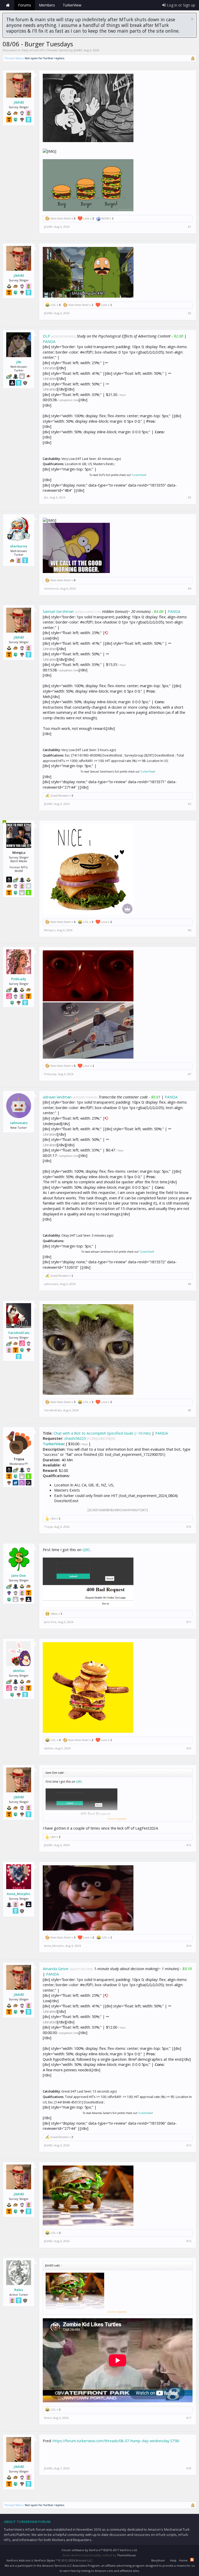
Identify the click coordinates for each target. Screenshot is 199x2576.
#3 (190, 497)
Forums (25, 5)
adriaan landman (57, 1097)
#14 (189, 1946)
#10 (189, 1527)
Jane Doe (19, 1575)
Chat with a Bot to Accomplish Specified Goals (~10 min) (102, 1433)
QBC (86, 1550)
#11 (189, 1622)
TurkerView (138, 475)
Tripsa (48, 1527)
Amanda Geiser (56, 1969)
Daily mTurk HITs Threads (40, 50)
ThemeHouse (126, 2555)
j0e (19, 362)
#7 (190, 1074)
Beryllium (158, 2560)
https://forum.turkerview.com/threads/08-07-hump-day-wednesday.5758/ (116, 2441)
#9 (190, 1410)
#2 (190, 313)
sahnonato (19, 1123)
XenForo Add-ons (18, 2560)
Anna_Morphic (19, 1894)
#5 (190, 804)
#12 (189, 1748)
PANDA (49, 341)
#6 (190, 930)
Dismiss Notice (192, 19)
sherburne (19, 546)
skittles (19, 1671)
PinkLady (19, 979)
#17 (189, 2418)
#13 (189, 1845)
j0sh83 (78, 50)
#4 (190, 589)
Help (173, 2560)
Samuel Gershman (58, 611)
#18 (189, 2468)
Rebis (19, 2290)
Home (8, 5)
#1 (190, 227)
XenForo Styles (44, 2560)
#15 (189, 2145)
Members (47, 5)
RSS (192, 2560)
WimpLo (50, 930)
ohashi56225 (75, 1438)
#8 (190, 1284)
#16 (189, 2241)
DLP (46, 336)
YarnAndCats (19, 1333)
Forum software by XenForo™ (100, 2550)
